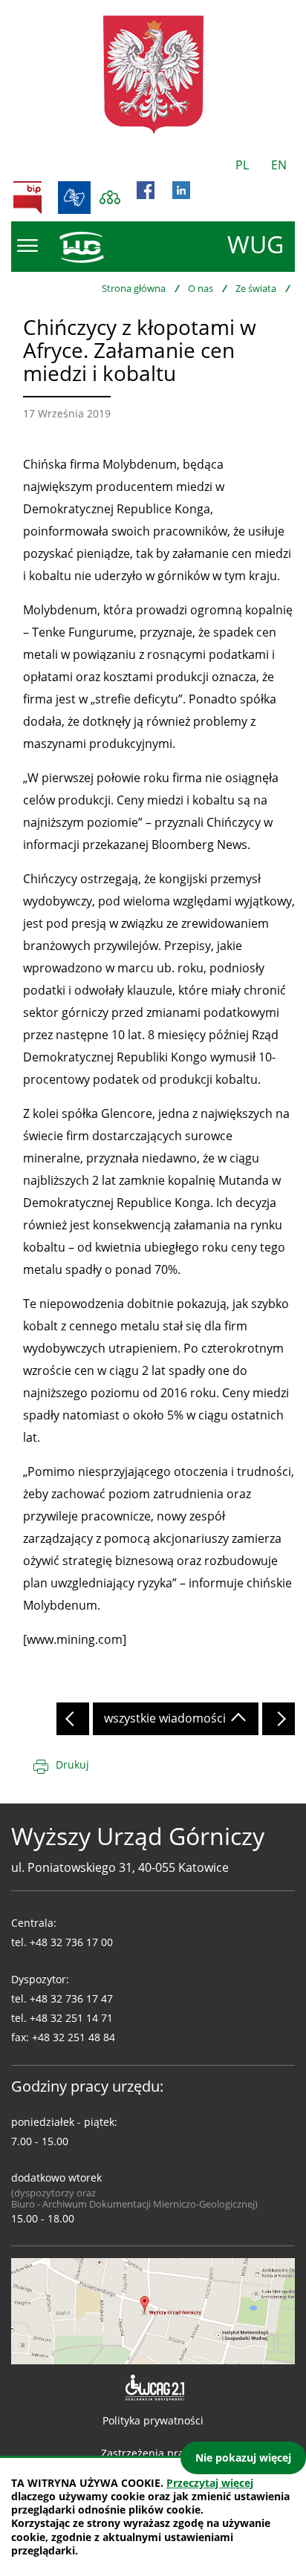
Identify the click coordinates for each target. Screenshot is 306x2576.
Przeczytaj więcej (210, 2483)
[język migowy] (74, 198)
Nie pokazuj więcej (243, 2458)
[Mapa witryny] (110, 198)
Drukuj (72, 1765)
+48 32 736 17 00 (71, 1942)
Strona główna (134, 288)
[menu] (27, 246)
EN (279, 165)
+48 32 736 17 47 (71, 1998)
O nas (201, 288)
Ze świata (256, 288)
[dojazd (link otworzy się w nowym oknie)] (153, 2310)
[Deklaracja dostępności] (153, 2388)
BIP (27, 198)
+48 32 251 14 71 (71, 2018)
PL (242, 165)
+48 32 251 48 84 (74, 2037)
